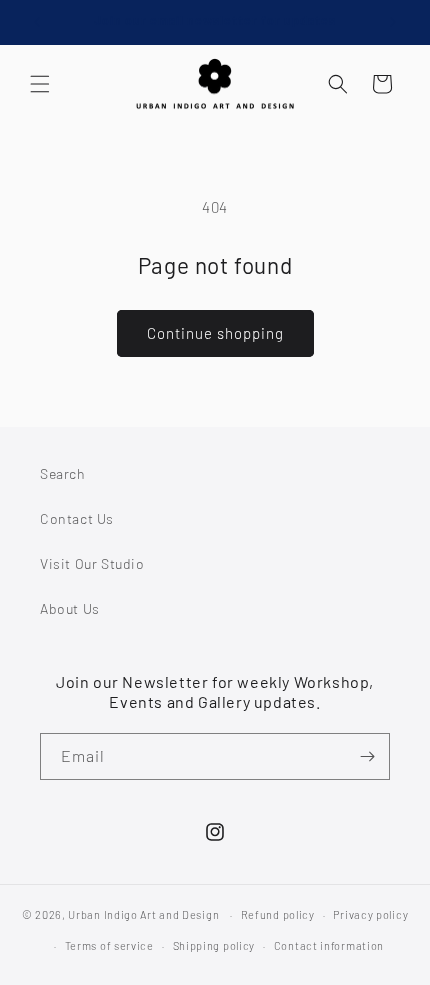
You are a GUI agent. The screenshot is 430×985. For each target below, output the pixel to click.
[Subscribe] (367, 756)
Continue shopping (215, 333)
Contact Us (77, 518)
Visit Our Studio (92, 563)
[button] (40, 84)
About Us (70, 608)
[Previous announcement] (37, 22)
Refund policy (278, 914)
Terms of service (109, 945)
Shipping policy (214, 945)
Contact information (329, 945)
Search (63, 473)
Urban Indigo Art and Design (143, 914)
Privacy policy (370, 914)
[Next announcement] (393, 22)
